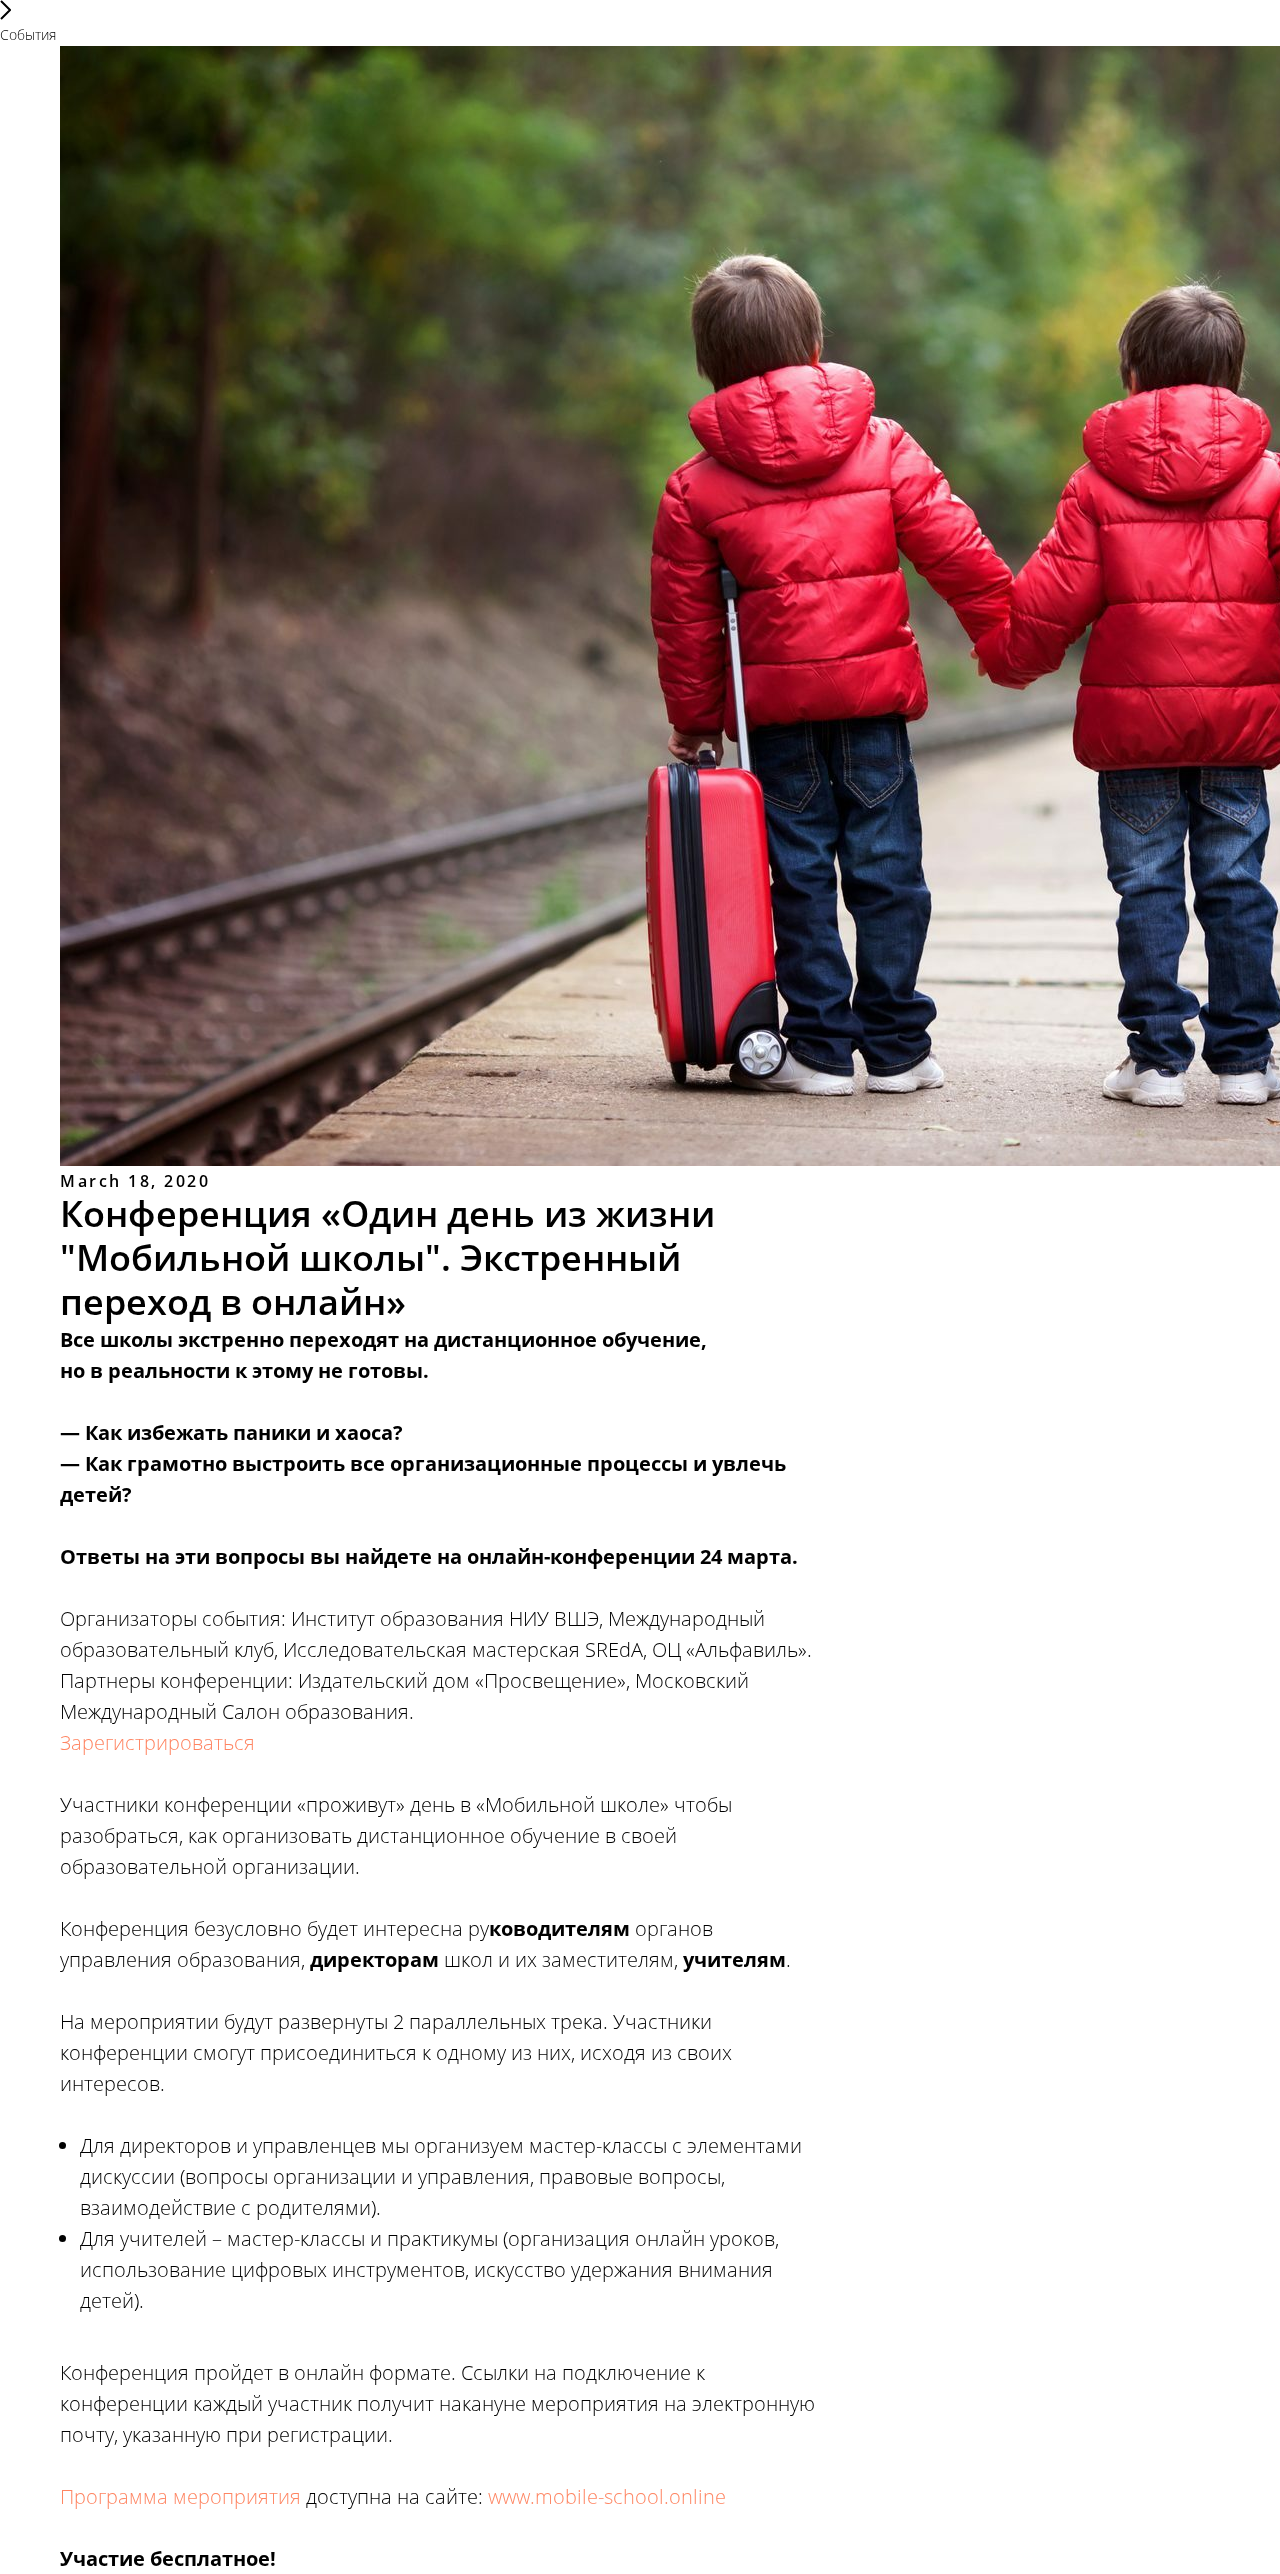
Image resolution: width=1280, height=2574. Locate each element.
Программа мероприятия (180, 2496)
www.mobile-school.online (607, 2496)
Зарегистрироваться (157, 1742)
